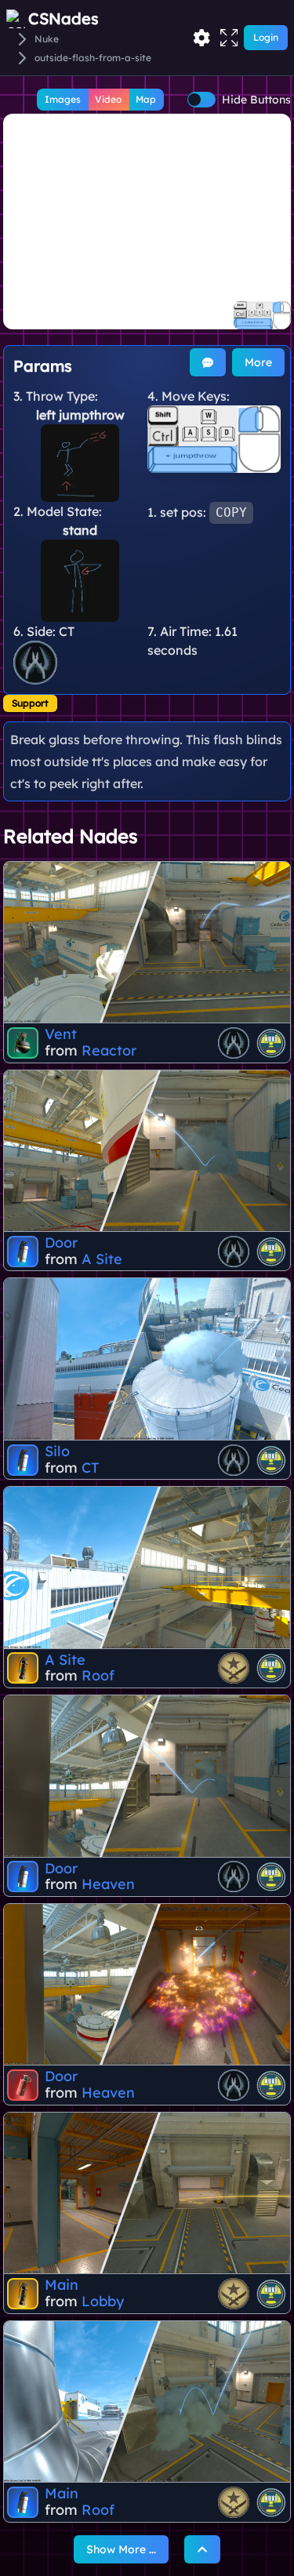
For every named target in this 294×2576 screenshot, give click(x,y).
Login (266, 37)
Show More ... (121, 2549)
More (258, 362)
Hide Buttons (256, 100)
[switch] (201, 100)
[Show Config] (201, 38)
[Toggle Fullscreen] (229, 38)
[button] (147, 222)
